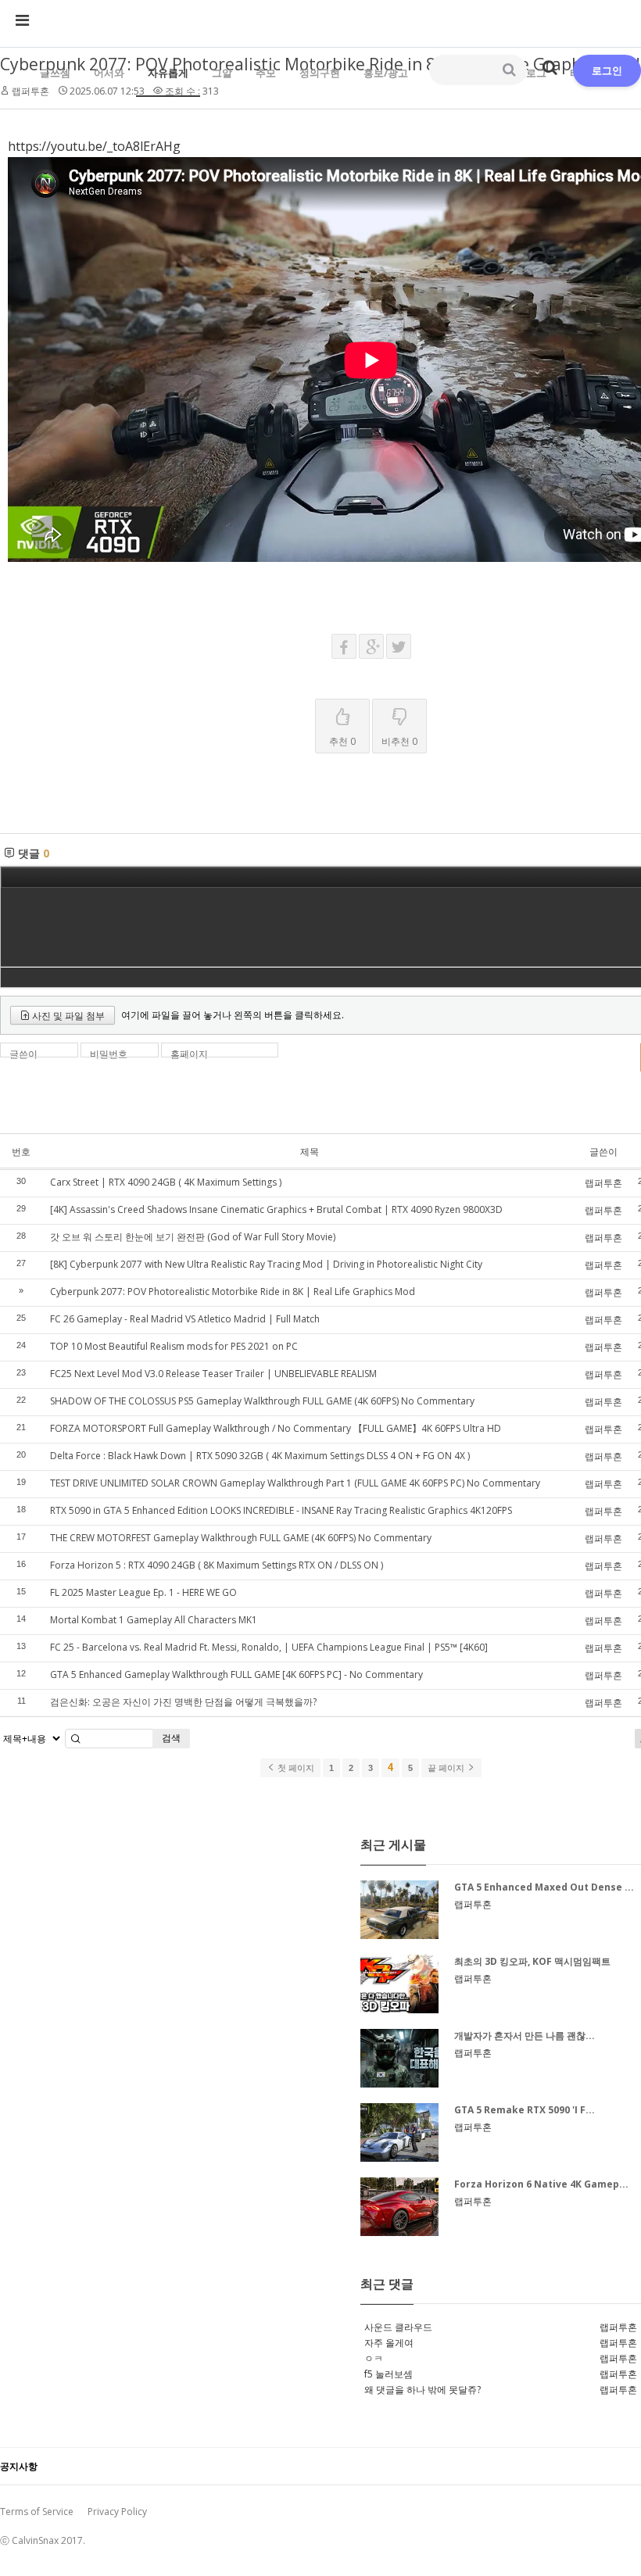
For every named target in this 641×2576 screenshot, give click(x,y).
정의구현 (320, 73)
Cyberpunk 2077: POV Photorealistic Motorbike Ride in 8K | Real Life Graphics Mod (233, 1292)
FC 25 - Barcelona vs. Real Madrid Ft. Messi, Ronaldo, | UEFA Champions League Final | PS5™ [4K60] (269, 1647)
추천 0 (342, 741)
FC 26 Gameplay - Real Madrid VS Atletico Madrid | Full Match (185, 1319)
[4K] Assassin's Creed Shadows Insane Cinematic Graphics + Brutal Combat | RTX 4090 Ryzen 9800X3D (276, 1209)
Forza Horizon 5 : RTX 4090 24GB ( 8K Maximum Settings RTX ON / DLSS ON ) (217, 1565)
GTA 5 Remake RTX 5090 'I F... (525, 2110)
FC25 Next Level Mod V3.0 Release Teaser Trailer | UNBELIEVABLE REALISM (213, 1374)
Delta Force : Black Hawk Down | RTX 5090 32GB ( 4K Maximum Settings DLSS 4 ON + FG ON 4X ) (260, 1456)
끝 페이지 (447, 1768)
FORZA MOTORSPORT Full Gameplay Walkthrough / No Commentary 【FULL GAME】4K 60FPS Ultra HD (276, 1428)
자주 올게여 (389, 2343)
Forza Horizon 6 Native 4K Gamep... (541, 2184)
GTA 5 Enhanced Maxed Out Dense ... (544, 1887)
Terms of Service (37, 2512)
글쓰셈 (55, 73)
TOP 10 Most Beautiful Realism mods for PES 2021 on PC (174, 1346)
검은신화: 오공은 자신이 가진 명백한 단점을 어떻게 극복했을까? (183, 1702)
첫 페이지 (295, 1768)
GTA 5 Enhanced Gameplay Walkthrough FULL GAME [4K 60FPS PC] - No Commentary (236, 1674)
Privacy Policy (117, 2512)
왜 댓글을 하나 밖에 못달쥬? (423, 2390)
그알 (222, 73)
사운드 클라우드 (398, 2327)
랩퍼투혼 (603, 1183)
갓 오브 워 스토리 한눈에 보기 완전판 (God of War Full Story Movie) (193, 1237)
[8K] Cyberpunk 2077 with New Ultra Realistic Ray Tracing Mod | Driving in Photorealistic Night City (266, 1264)
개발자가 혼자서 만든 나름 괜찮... (525, 2036)
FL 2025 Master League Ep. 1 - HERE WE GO (143, 1592)
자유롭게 (168, 73)
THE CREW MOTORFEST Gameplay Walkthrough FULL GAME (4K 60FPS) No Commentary (241, 1538)
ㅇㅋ (374, 2358)
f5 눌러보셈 (389, 2374)
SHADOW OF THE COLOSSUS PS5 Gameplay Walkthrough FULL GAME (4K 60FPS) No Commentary (262, 1401)
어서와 (109, 73)
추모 (266, 73)
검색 (171, 1738)
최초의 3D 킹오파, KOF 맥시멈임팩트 (532, 1961)
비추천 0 (399, 741)
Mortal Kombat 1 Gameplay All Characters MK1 (154, 1620)
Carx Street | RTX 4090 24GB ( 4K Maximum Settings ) (166, 1182)
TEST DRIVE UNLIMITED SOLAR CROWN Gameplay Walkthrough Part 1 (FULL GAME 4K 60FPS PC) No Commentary (295, 1483)
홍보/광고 (386, 73)
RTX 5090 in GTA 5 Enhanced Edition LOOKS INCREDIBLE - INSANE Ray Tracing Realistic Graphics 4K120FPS (281, 1510)
